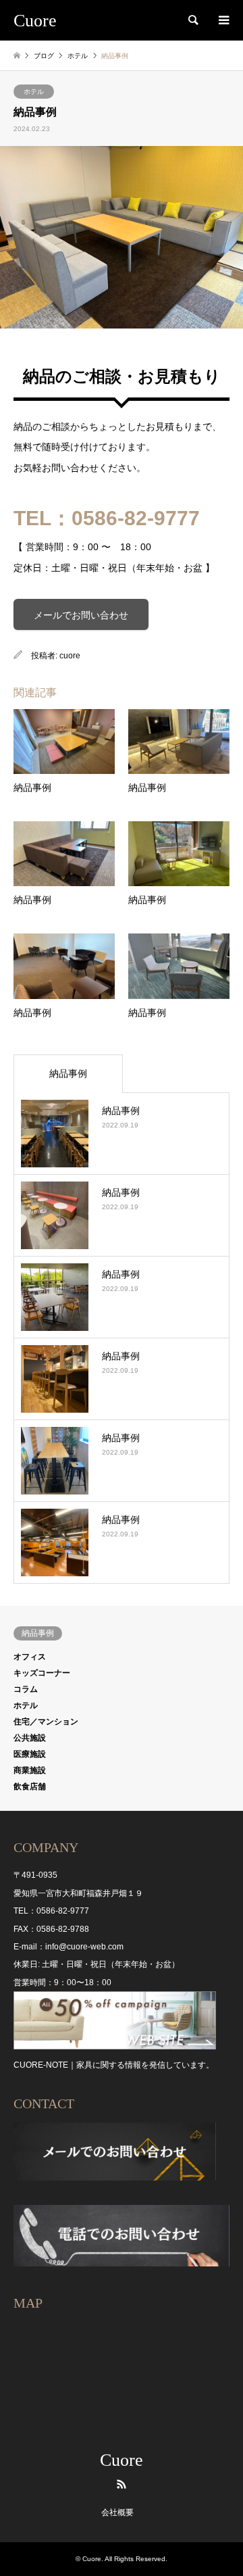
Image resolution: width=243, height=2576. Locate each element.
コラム (26, 1689)
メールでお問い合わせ (81, 615)
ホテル (34, 92)
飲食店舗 (30, 1787)
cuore (70, 656)
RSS (122, 2484)
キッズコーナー (42, 1673)
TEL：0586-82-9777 (107, 518)
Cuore (122, 2460)
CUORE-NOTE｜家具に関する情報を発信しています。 (114, 2065)
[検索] (192, 20)
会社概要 (117, 2512)
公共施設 (30, 1738)
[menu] (223, 20)
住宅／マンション (46, 1722)
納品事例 (68, 1073)
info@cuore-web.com (84, 1947)
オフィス (30, 1657)
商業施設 (30, 1770)
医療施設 (30, 1754)
